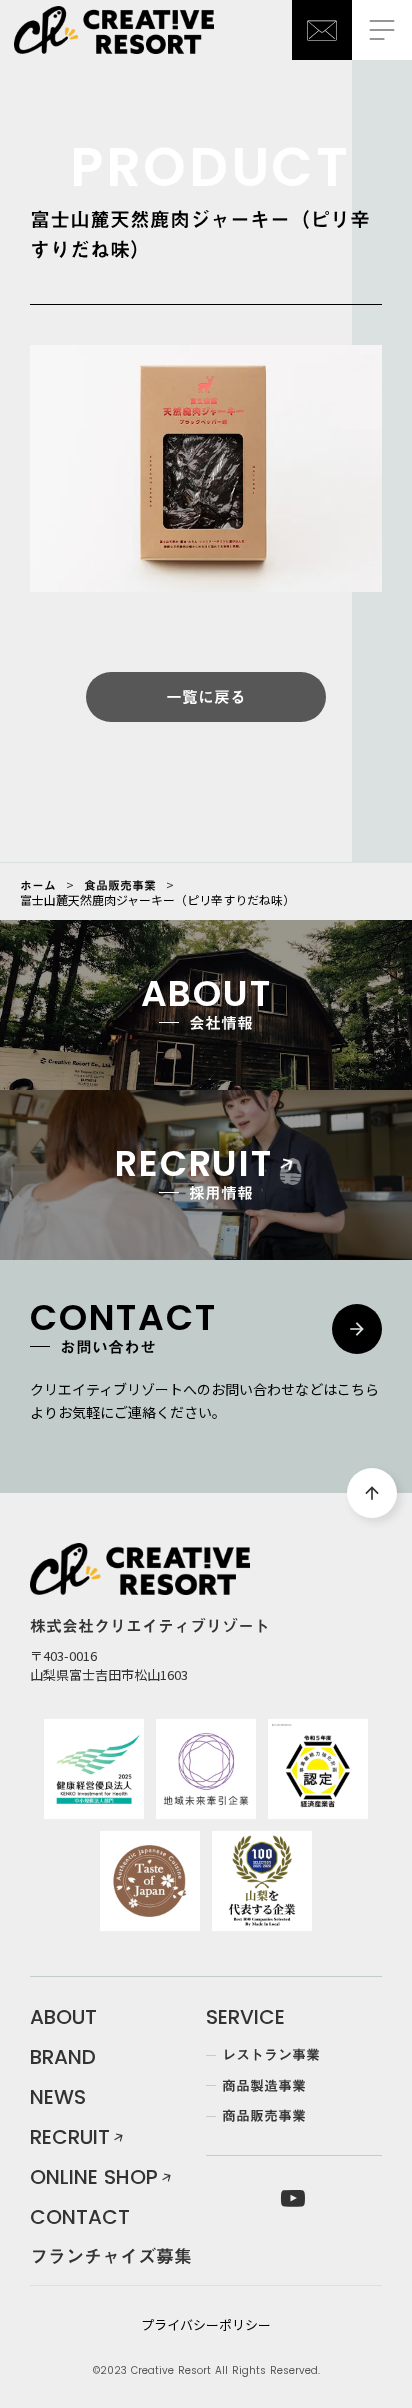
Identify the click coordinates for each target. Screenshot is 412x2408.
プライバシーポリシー (206, 2325)
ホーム (38, 885)
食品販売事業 (120, 885)
